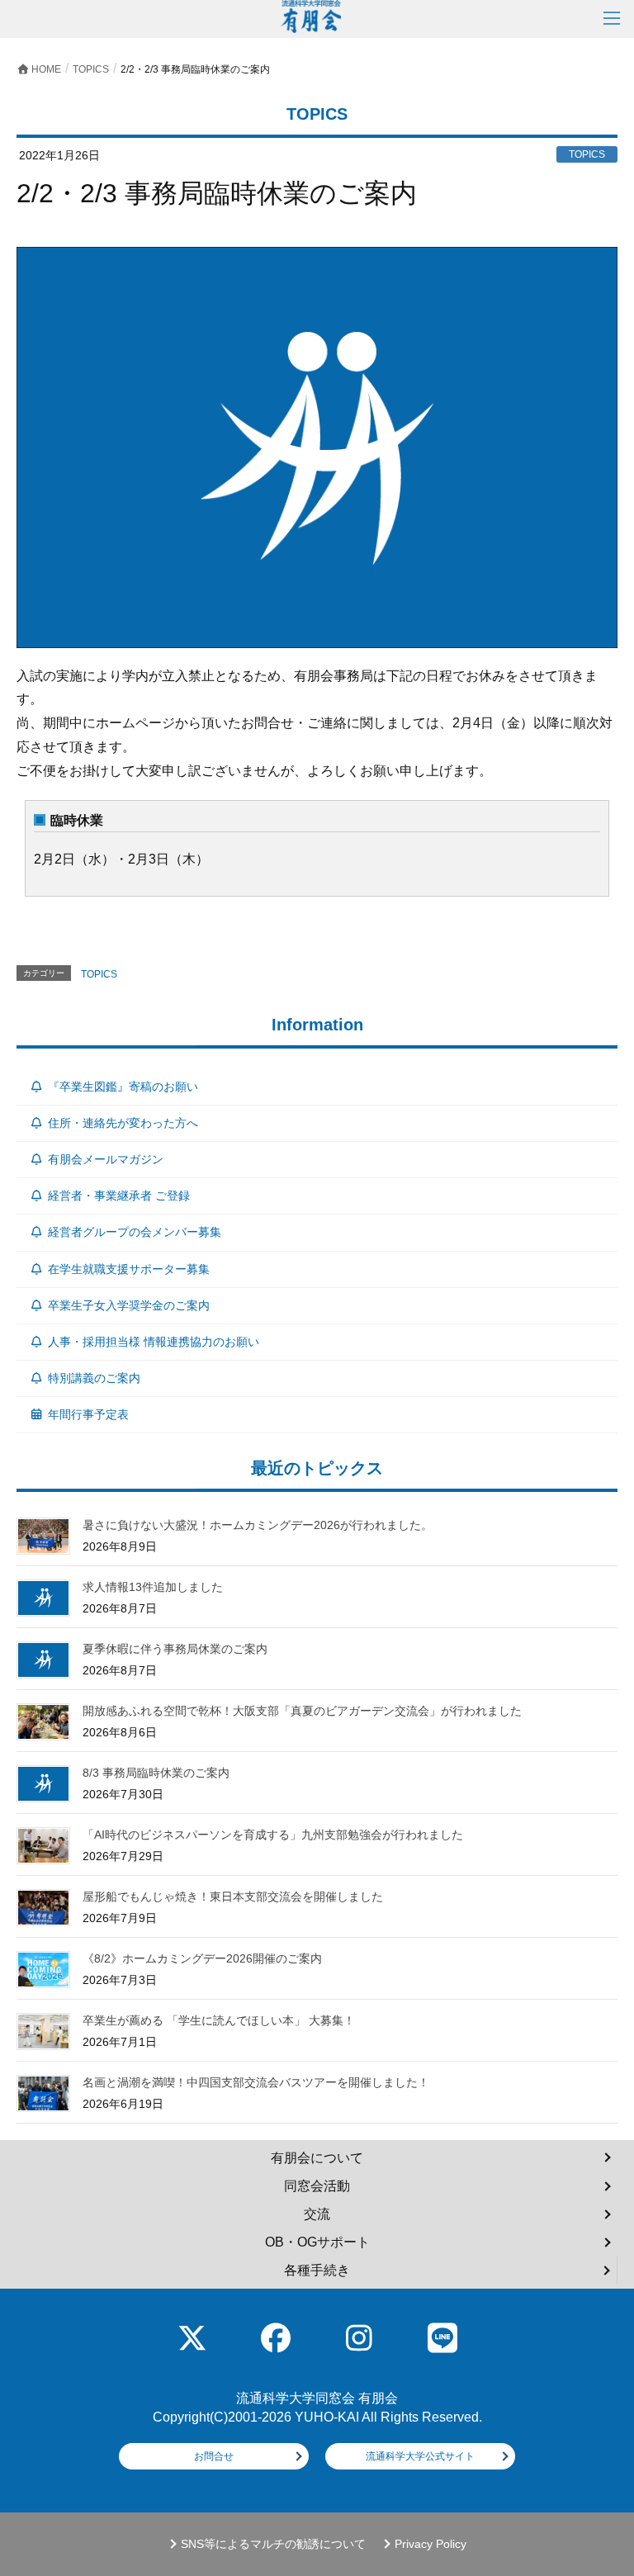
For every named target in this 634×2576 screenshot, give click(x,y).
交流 (317, 2214)
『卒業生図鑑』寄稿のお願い (123, 1087)
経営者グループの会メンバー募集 (135, 1232)
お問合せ (214, 2456)
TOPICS (99, 974)
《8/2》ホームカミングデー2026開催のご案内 (202, 1958)
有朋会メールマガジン (106, 1159)
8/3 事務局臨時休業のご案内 (156, 1773)
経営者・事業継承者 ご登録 (119, 1196)
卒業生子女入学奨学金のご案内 (129, 1305)
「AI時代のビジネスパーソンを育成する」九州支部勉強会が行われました (273, 1835)
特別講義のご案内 (94, 1378)
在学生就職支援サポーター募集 (129, 1269)
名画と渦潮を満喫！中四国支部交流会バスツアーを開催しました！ (256, 2082)
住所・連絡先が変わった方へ (123, 1123)
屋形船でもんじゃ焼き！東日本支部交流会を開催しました (233, 1896)
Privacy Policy (431, 2544)
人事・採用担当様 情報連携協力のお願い (154, 1342)
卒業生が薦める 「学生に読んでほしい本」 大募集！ (219, 2020)
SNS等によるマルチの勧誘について (273, 2544)
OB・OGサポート (317, 2242)
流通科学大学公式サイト (420, 2456)
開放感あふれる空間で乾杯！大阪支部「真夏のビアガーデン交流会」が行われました (302, 1711)
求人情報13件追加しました (153, 1587)
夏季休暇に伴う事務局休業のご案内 (175, 1649)
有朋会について (317, 2158)
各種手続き (317, 2270)
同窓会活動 (317, 2186)
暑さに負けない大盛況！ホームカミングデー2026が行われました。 (258, 1525)
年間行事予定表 (88, 1414)
